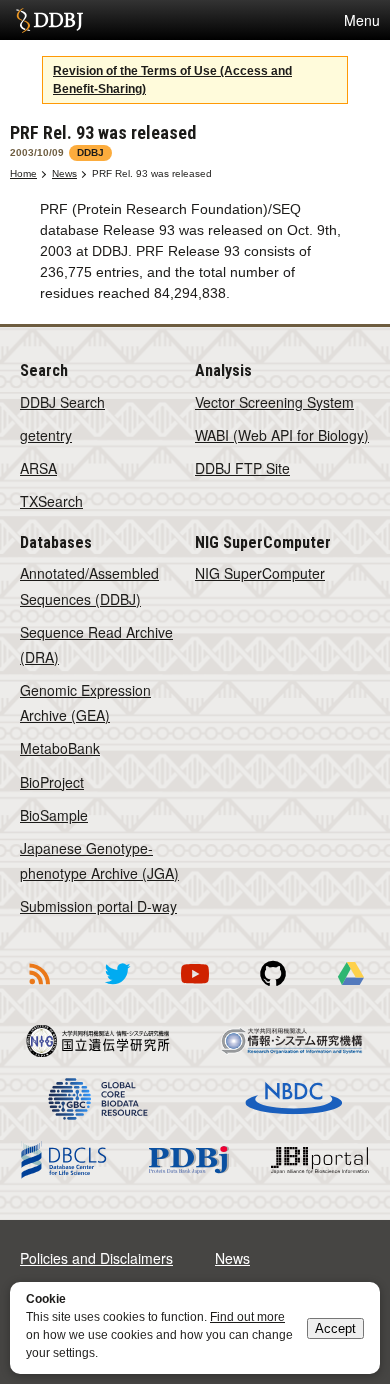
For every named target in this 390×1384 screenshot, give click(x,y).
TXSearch (51, 501)
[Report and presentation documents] (351, 988)
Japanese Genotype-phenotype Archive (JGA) (99, 860)
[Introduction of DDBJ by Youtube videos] (195, 988)
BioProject (52, 782)
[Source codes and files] (273, 988)
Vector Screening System (274, 402)
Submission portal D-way (98, 906)
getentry (46, 435)
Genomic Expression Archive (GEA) (85, 702)
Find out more (247, 1317)
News (64, 173)
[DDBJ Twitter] (117, 988)
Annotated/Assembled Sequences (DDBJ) (89, 585)
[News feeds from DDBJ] (39, 988)
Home (23, 173)
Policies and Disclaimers (96, 1258)
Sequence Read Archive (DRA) (96, 644)
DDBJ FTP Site (242, 468)
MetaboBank (60, 748)
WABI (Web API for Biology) (282, 435)
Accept (335, 1328)
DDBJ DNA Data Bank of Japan (49, 20)
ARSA (38, 468)
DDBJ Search (62, 402)
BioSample (54, 815)
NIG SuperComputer (260, 573)
